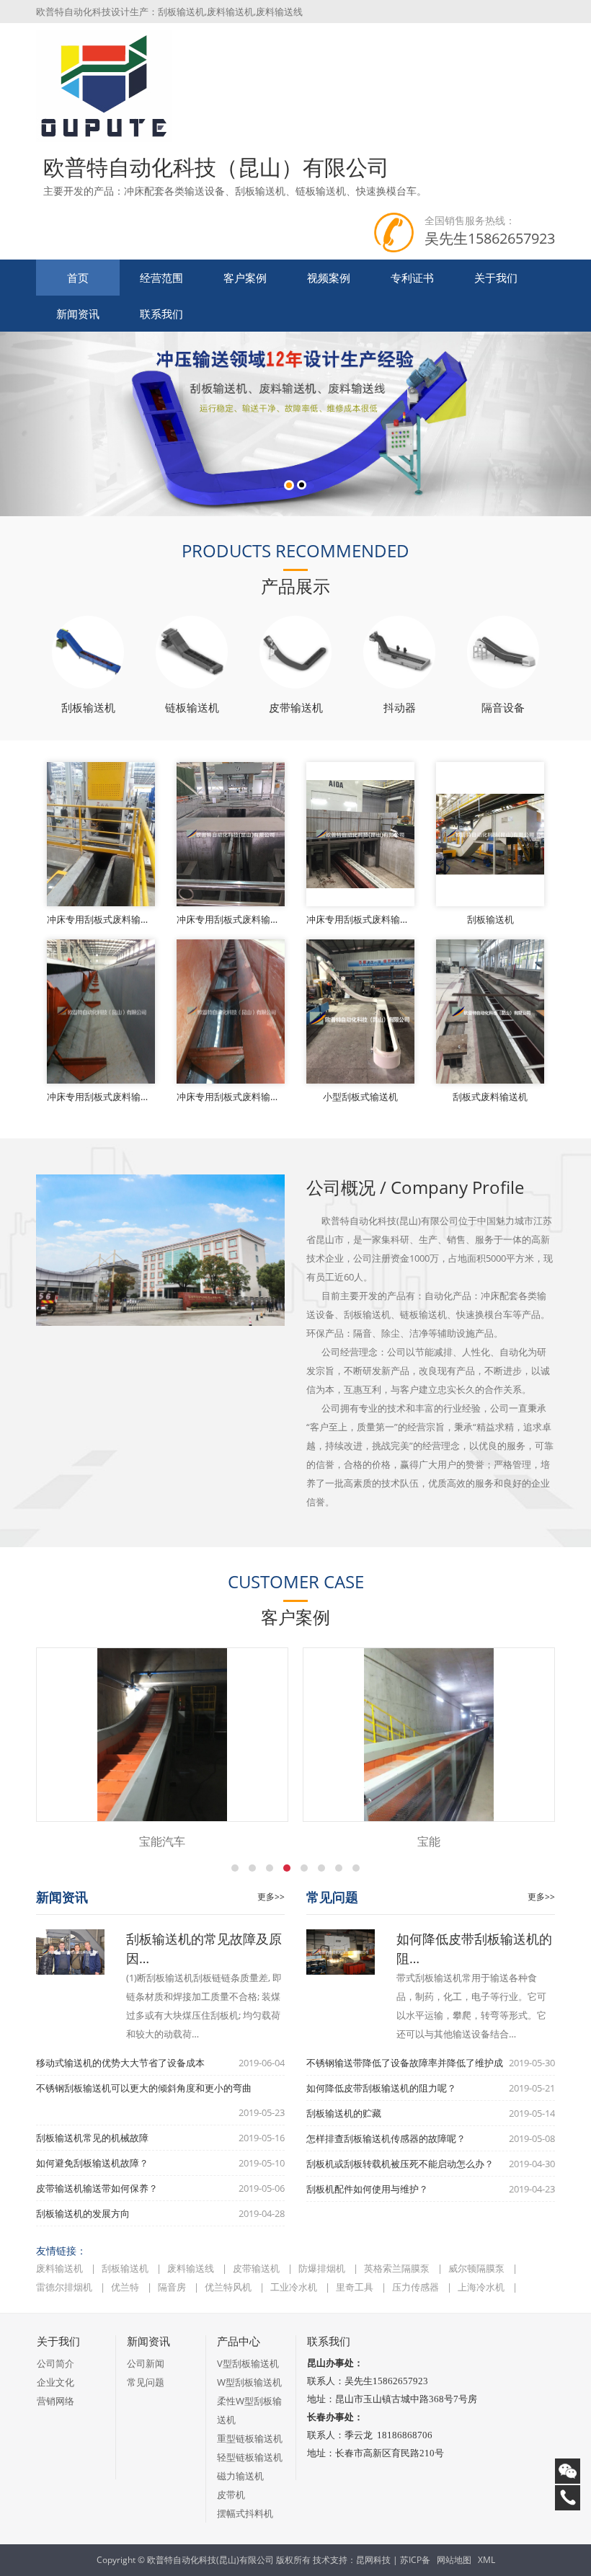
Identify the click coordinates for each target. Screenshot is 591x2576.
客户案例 (245, 278)
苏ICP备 (415, 2560)
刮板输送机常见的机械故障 (92, 2138)
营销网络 (55, 2401)
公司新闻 (146, 2363)
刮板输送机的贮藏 (344, 2113)
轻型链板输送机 (250, 2457)
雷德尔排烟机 (65, 2287)
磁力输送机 (240, 2476)
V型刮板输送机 (248, 2363)
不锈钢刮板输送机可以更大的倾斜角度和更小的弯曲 (144, 2088)
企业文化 (55, 2382)
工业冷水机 (295, 2287)
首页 (78, 278)
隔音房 (173, 2287)
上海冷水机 (482, 2287)
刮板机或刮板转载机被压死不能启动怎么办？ (400, 2164)
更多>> (271, 1896)
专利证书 (412, 278)
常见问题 (146, 2382)
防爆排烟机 (323, 2268)
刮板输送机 (126, 2268)
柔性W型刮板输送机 (249, 2410)
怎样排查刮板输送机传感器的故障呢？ (386, 2138)
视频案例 (329, 278)
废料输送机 (61, 2268)
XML (486, 2560)
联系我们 (161, 314)
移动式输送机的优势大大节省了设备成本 (120, 2063)
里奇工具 (356, 2287)
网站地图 (454, 2560)
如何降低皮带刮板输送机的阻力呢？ (381, 2088)
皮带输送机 (257, 2268)
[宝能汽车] (162, 1735)
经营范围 (161, 278)
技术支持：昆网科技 (352, 2560)
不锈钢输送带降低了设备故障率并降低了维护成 (405, 2063)
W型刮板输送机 (249, 2382)
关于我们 (496, 278)
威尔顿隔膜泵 (477, 2268)
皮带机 (231, 2495)
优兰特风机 (229, 2287)
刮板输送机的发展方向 (83, 2213)
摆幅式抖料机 (245, 2513)
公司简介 (55, 2363)
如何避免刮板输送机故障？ (92, 2163)
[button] (44, 424)
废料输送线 (192, 2268)
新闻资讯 (78, 314)
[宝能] (429, 1735)
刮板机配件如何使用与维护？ (367, 2189)
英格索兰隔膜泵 (398, 2268)
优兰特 (126, 2287)
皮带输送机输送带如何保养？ (97, 2188)
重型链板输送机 (250, 2438)
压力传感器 (417, 2287)
